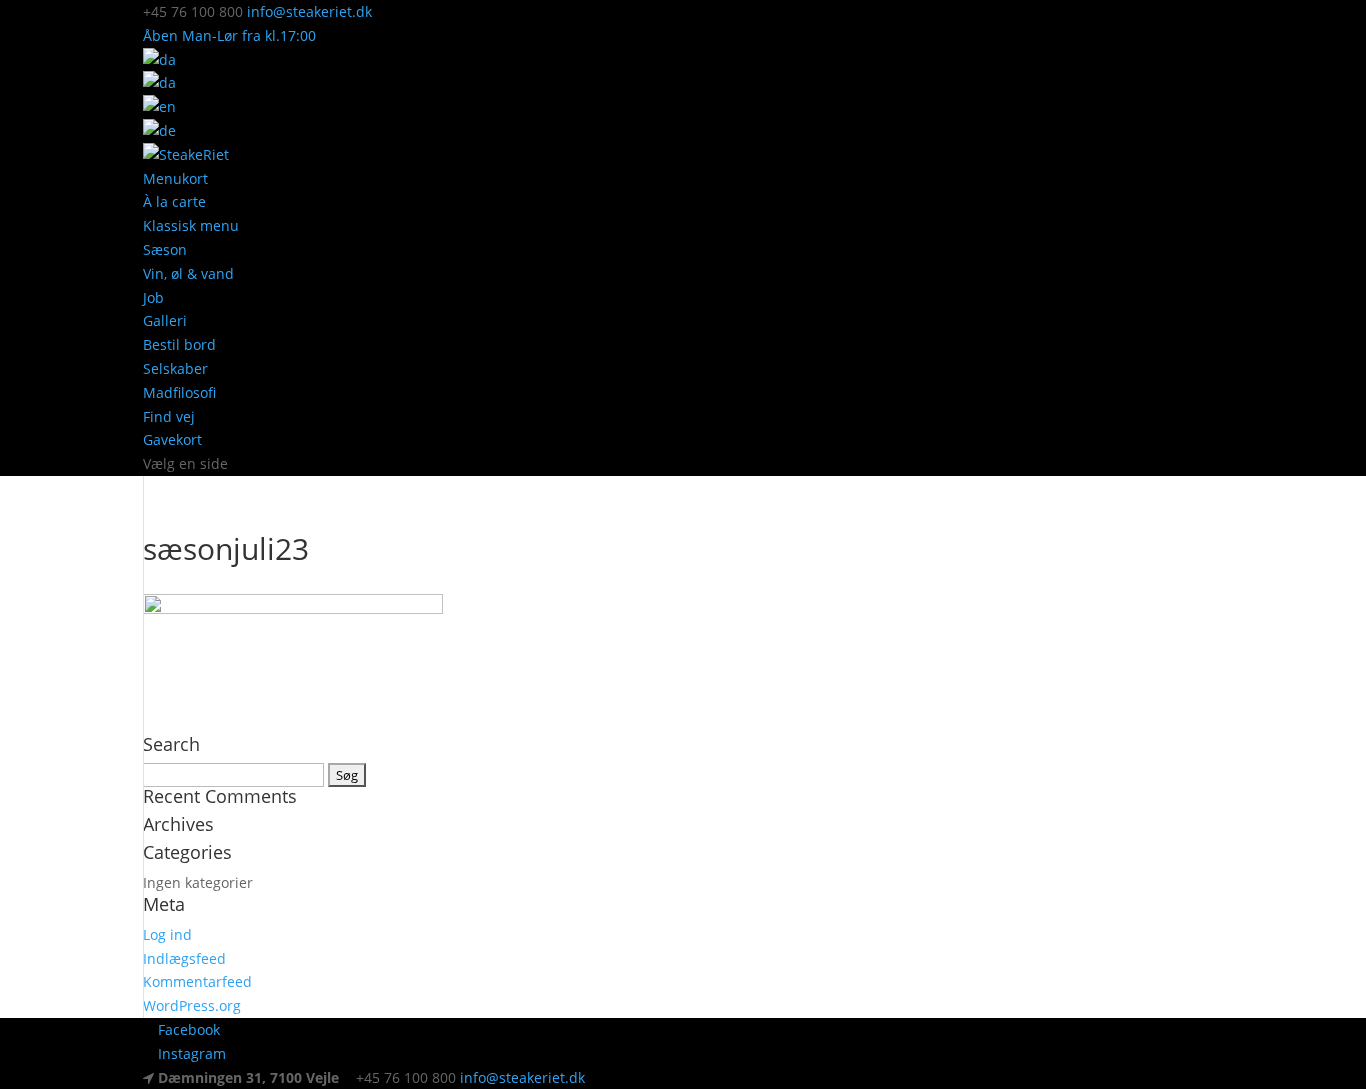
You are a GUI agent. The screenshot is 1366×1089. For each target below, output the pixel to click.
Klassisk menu (191, 225)
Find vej (169, 416)
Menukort (175, 178)
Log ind (167, 934)
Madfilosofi (179, 392)
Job (153, 297)
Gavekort (172, 439)
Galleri (165, 320)
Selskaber (175, 368)
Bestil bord (179, 344)
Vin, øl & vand (188, 273)
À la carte (174, 201)
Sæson (165, 249)
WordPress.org (192, 1005)
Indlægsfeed (184, 958)
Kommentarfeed (197, 981)
